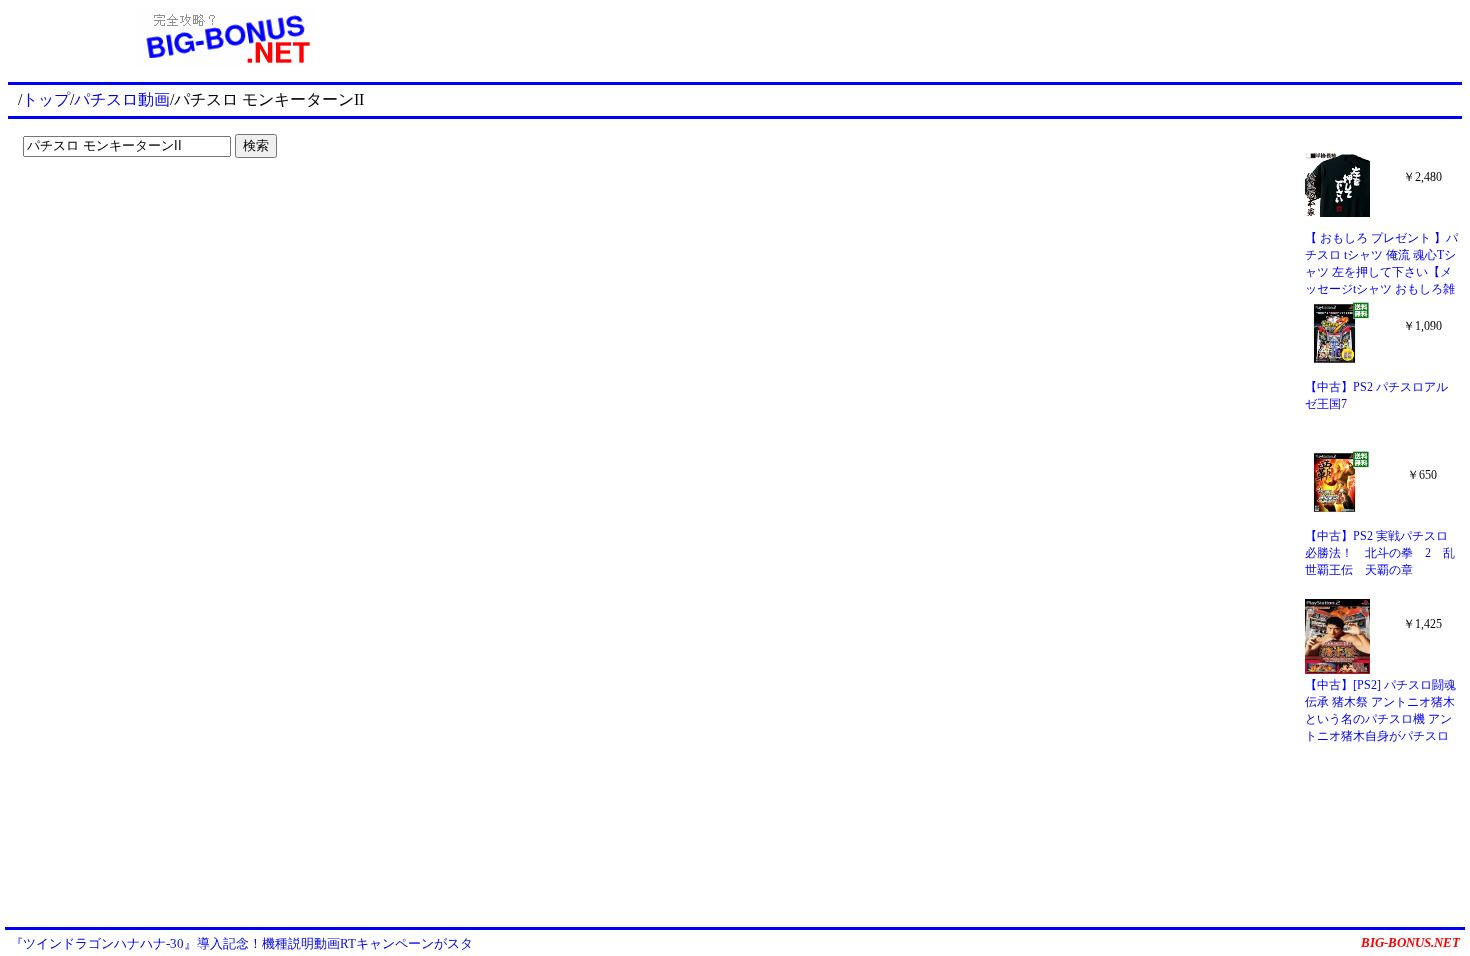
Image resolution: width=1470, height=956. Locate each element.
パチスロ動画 (122, 99)
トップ (46, 99)
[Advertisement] (953, 38)
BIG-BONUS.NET (1410, 942)
